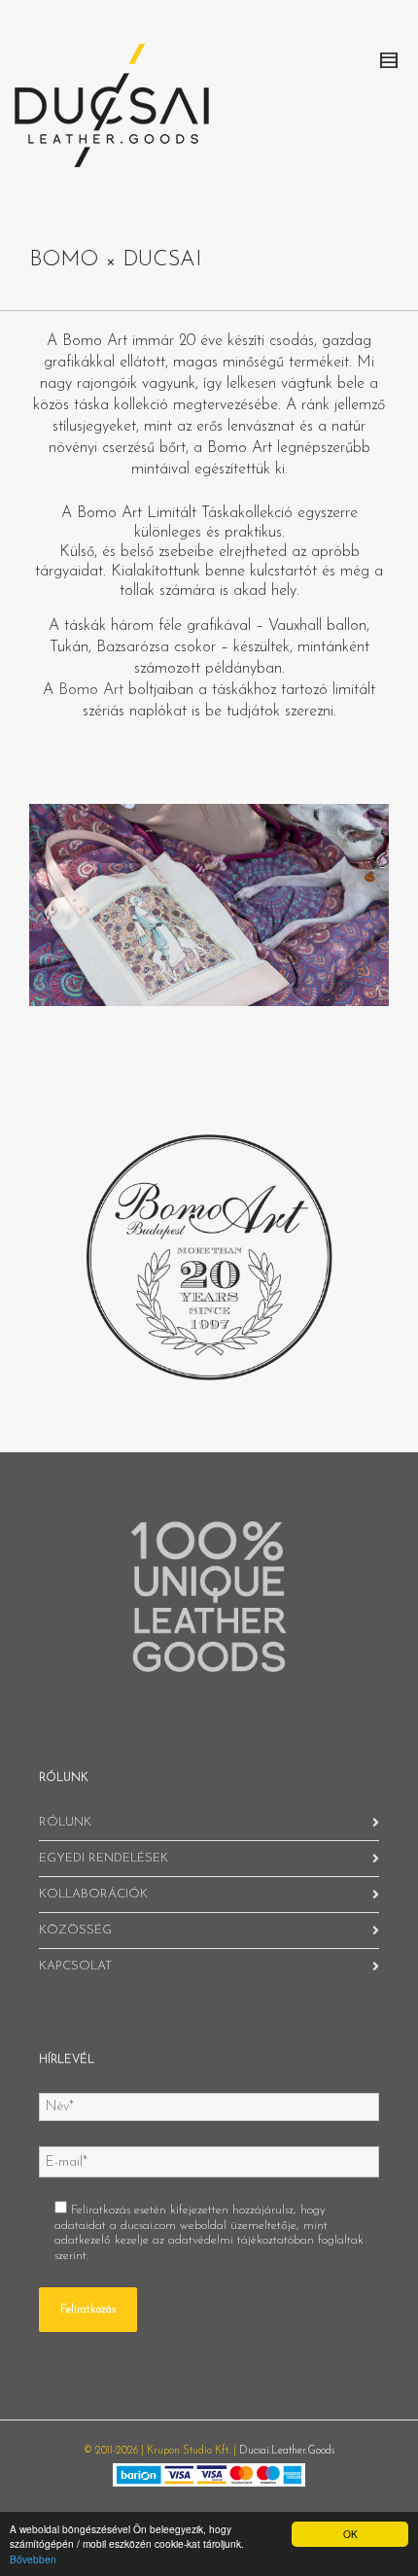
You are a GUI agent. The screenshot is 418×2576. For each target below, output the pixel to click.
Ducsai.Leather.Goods (287, 2451)
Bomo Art (91, 690)
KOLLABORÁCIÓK (93, 1894)
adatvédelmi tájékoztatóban (241, 2240)
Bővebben (33, 2559)
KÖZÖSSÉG (75, 1930)
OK (350, 2534)
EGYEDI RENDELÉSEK (104, 1858)
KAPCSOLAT (75, 1966)
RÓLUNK (65, 1822)
